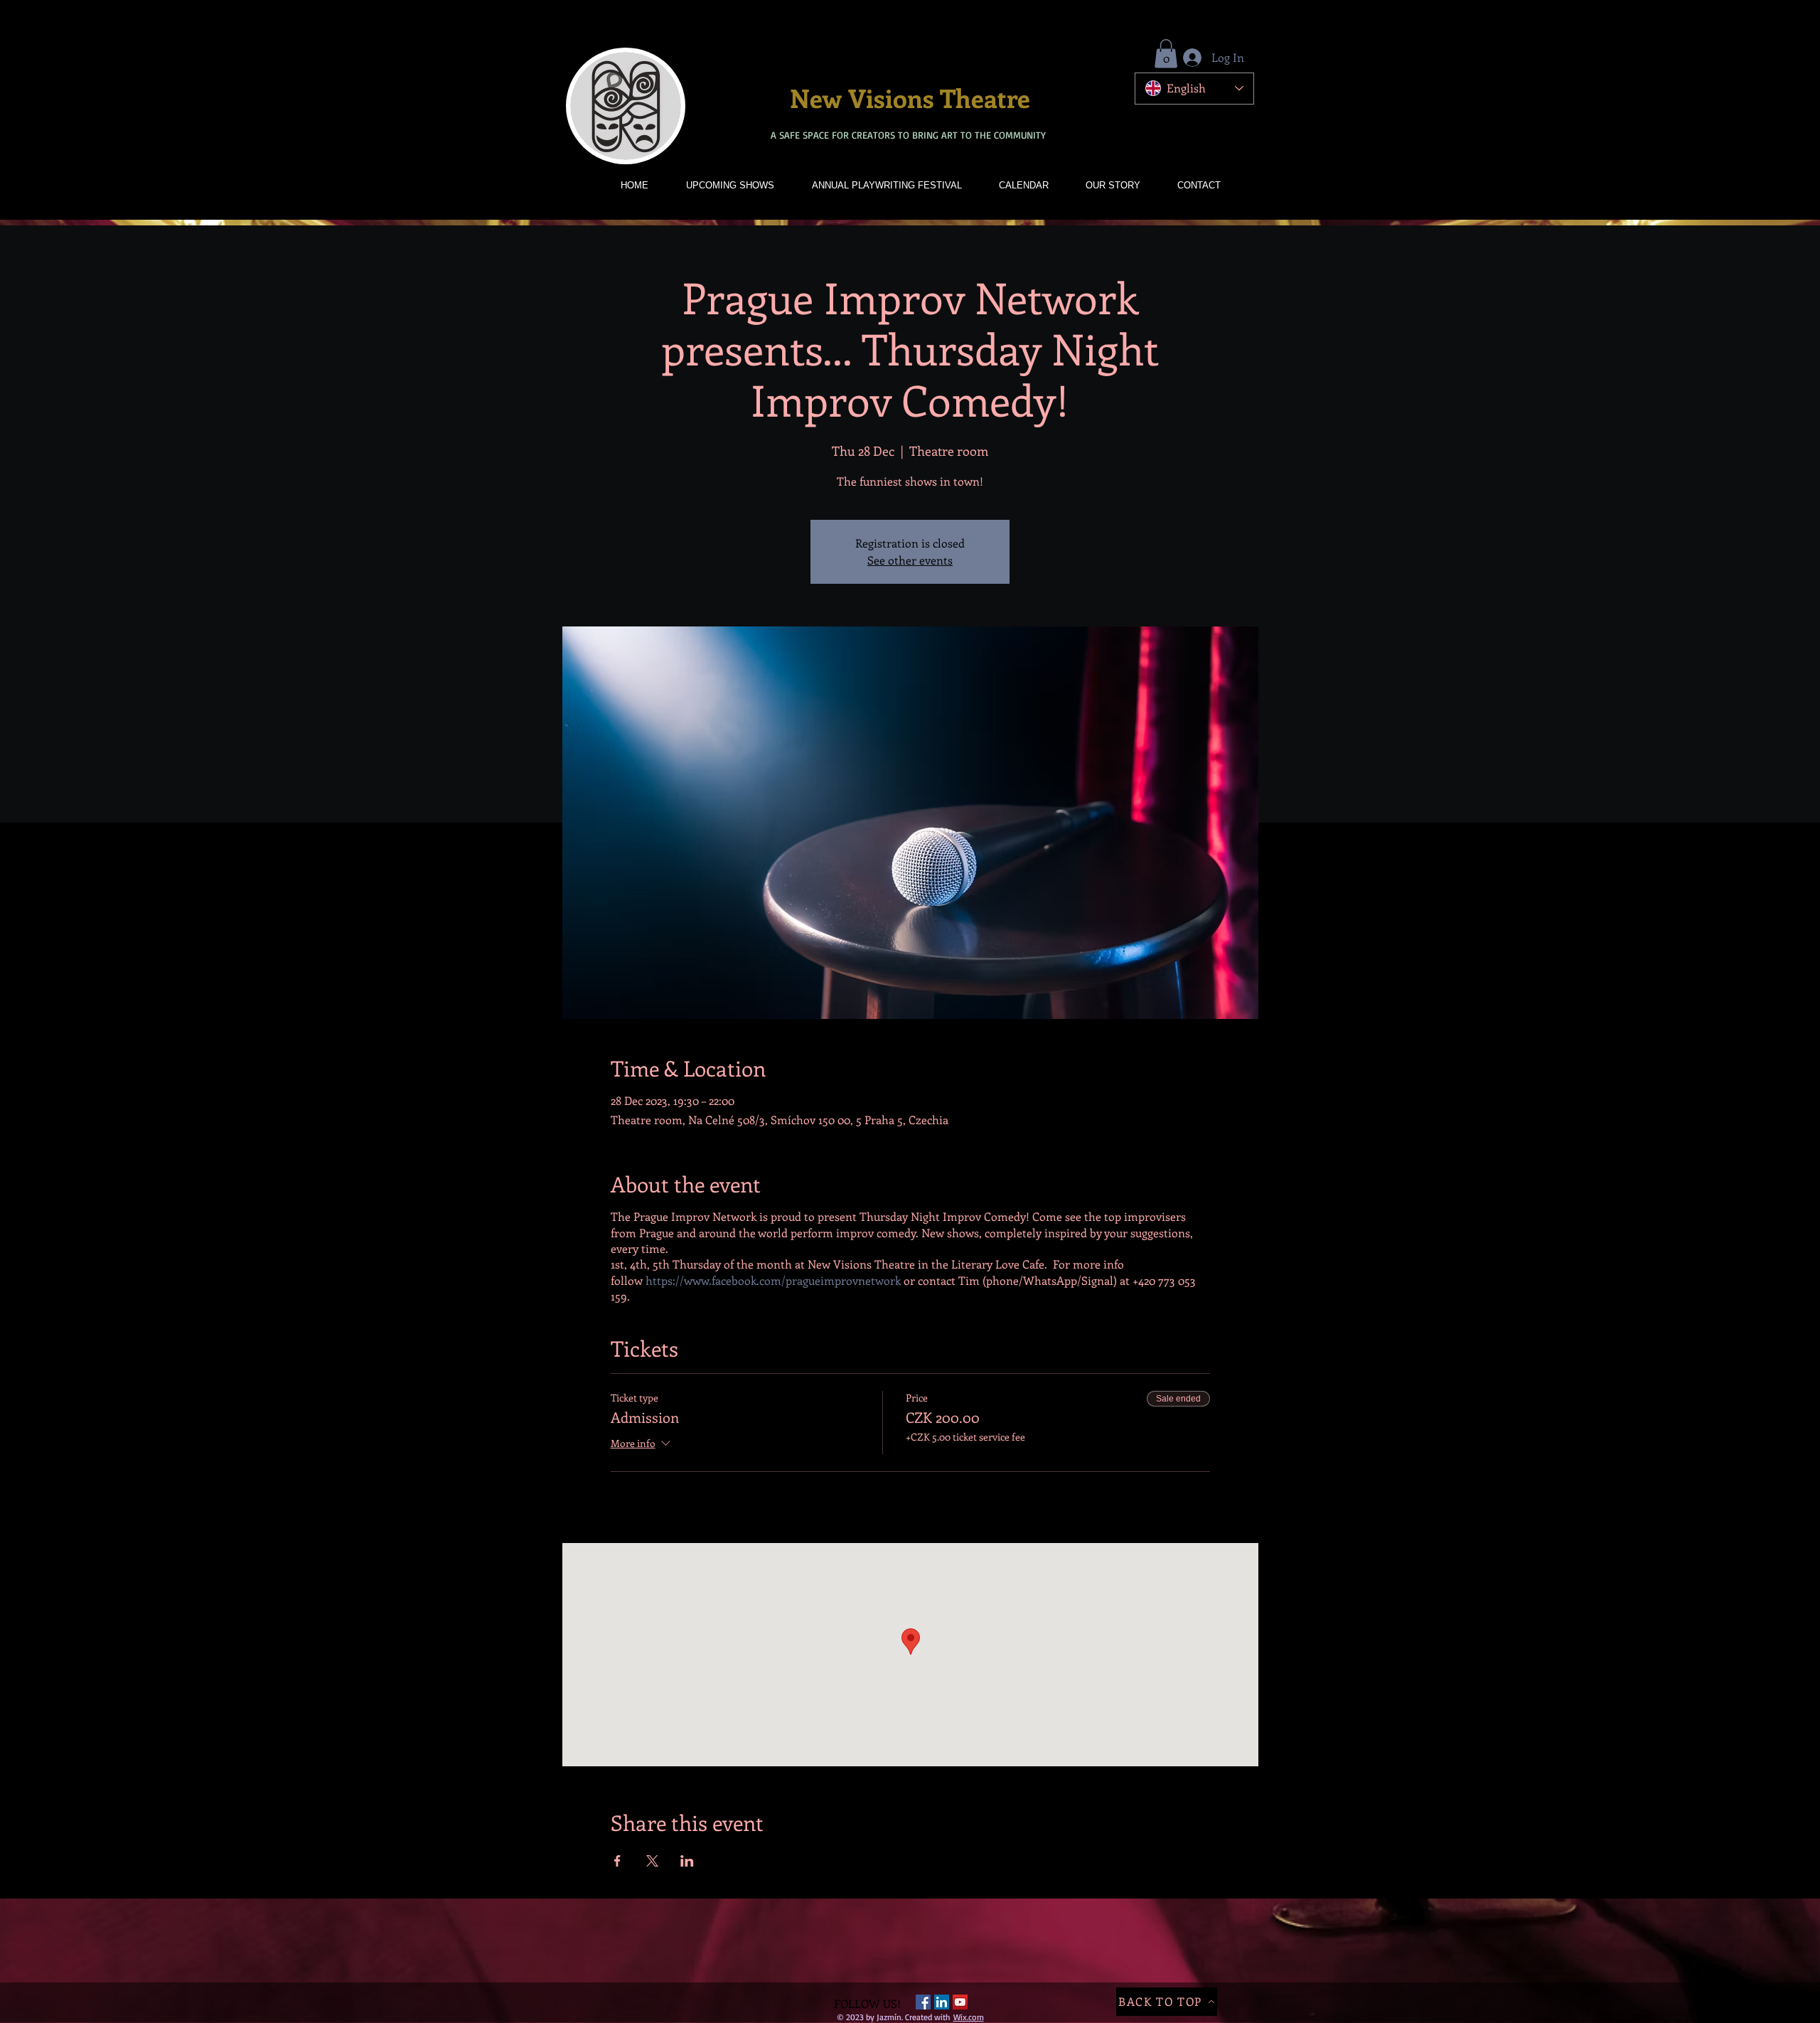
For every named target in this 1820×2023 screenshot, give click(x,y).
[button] (1166, 54)
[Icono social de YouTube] (960, 2002)
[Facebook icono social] (923, 2002)
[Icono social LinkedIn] (942, 2002)
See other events (910, 560)
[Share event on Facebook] (617, 1861)
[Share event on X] (652, 1861)
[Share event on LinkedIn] (687, 1861)
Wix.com (969, 2017)
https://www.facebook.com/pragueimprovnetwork (773, 1280)
